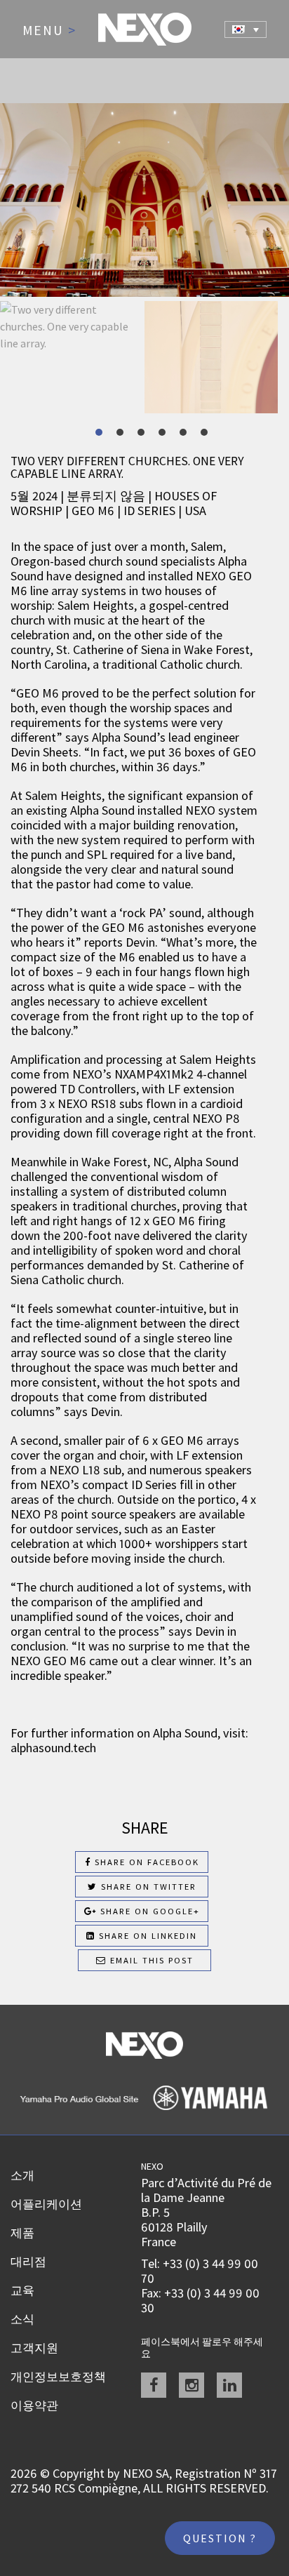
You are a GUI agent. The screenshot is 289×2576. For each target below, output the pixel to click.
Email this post (150, 1960)
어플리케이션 (46, 2204)
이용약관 (34, 2405)
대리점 (28, 2262)
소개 (22, 2175)
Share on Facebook (145, 1862)
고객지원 (34, 2348)
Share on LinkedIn (146, 1936)
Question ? (220, 2538)
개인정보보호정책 (58, 2377)
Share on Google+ (148, 1911)
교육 (22, 2290)
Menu (49, 31)
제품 (22, 2233)
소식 (22, 2319)
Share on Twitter (147, 1887)
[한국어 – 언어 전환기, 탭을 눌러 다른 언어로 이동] (246, 29)
